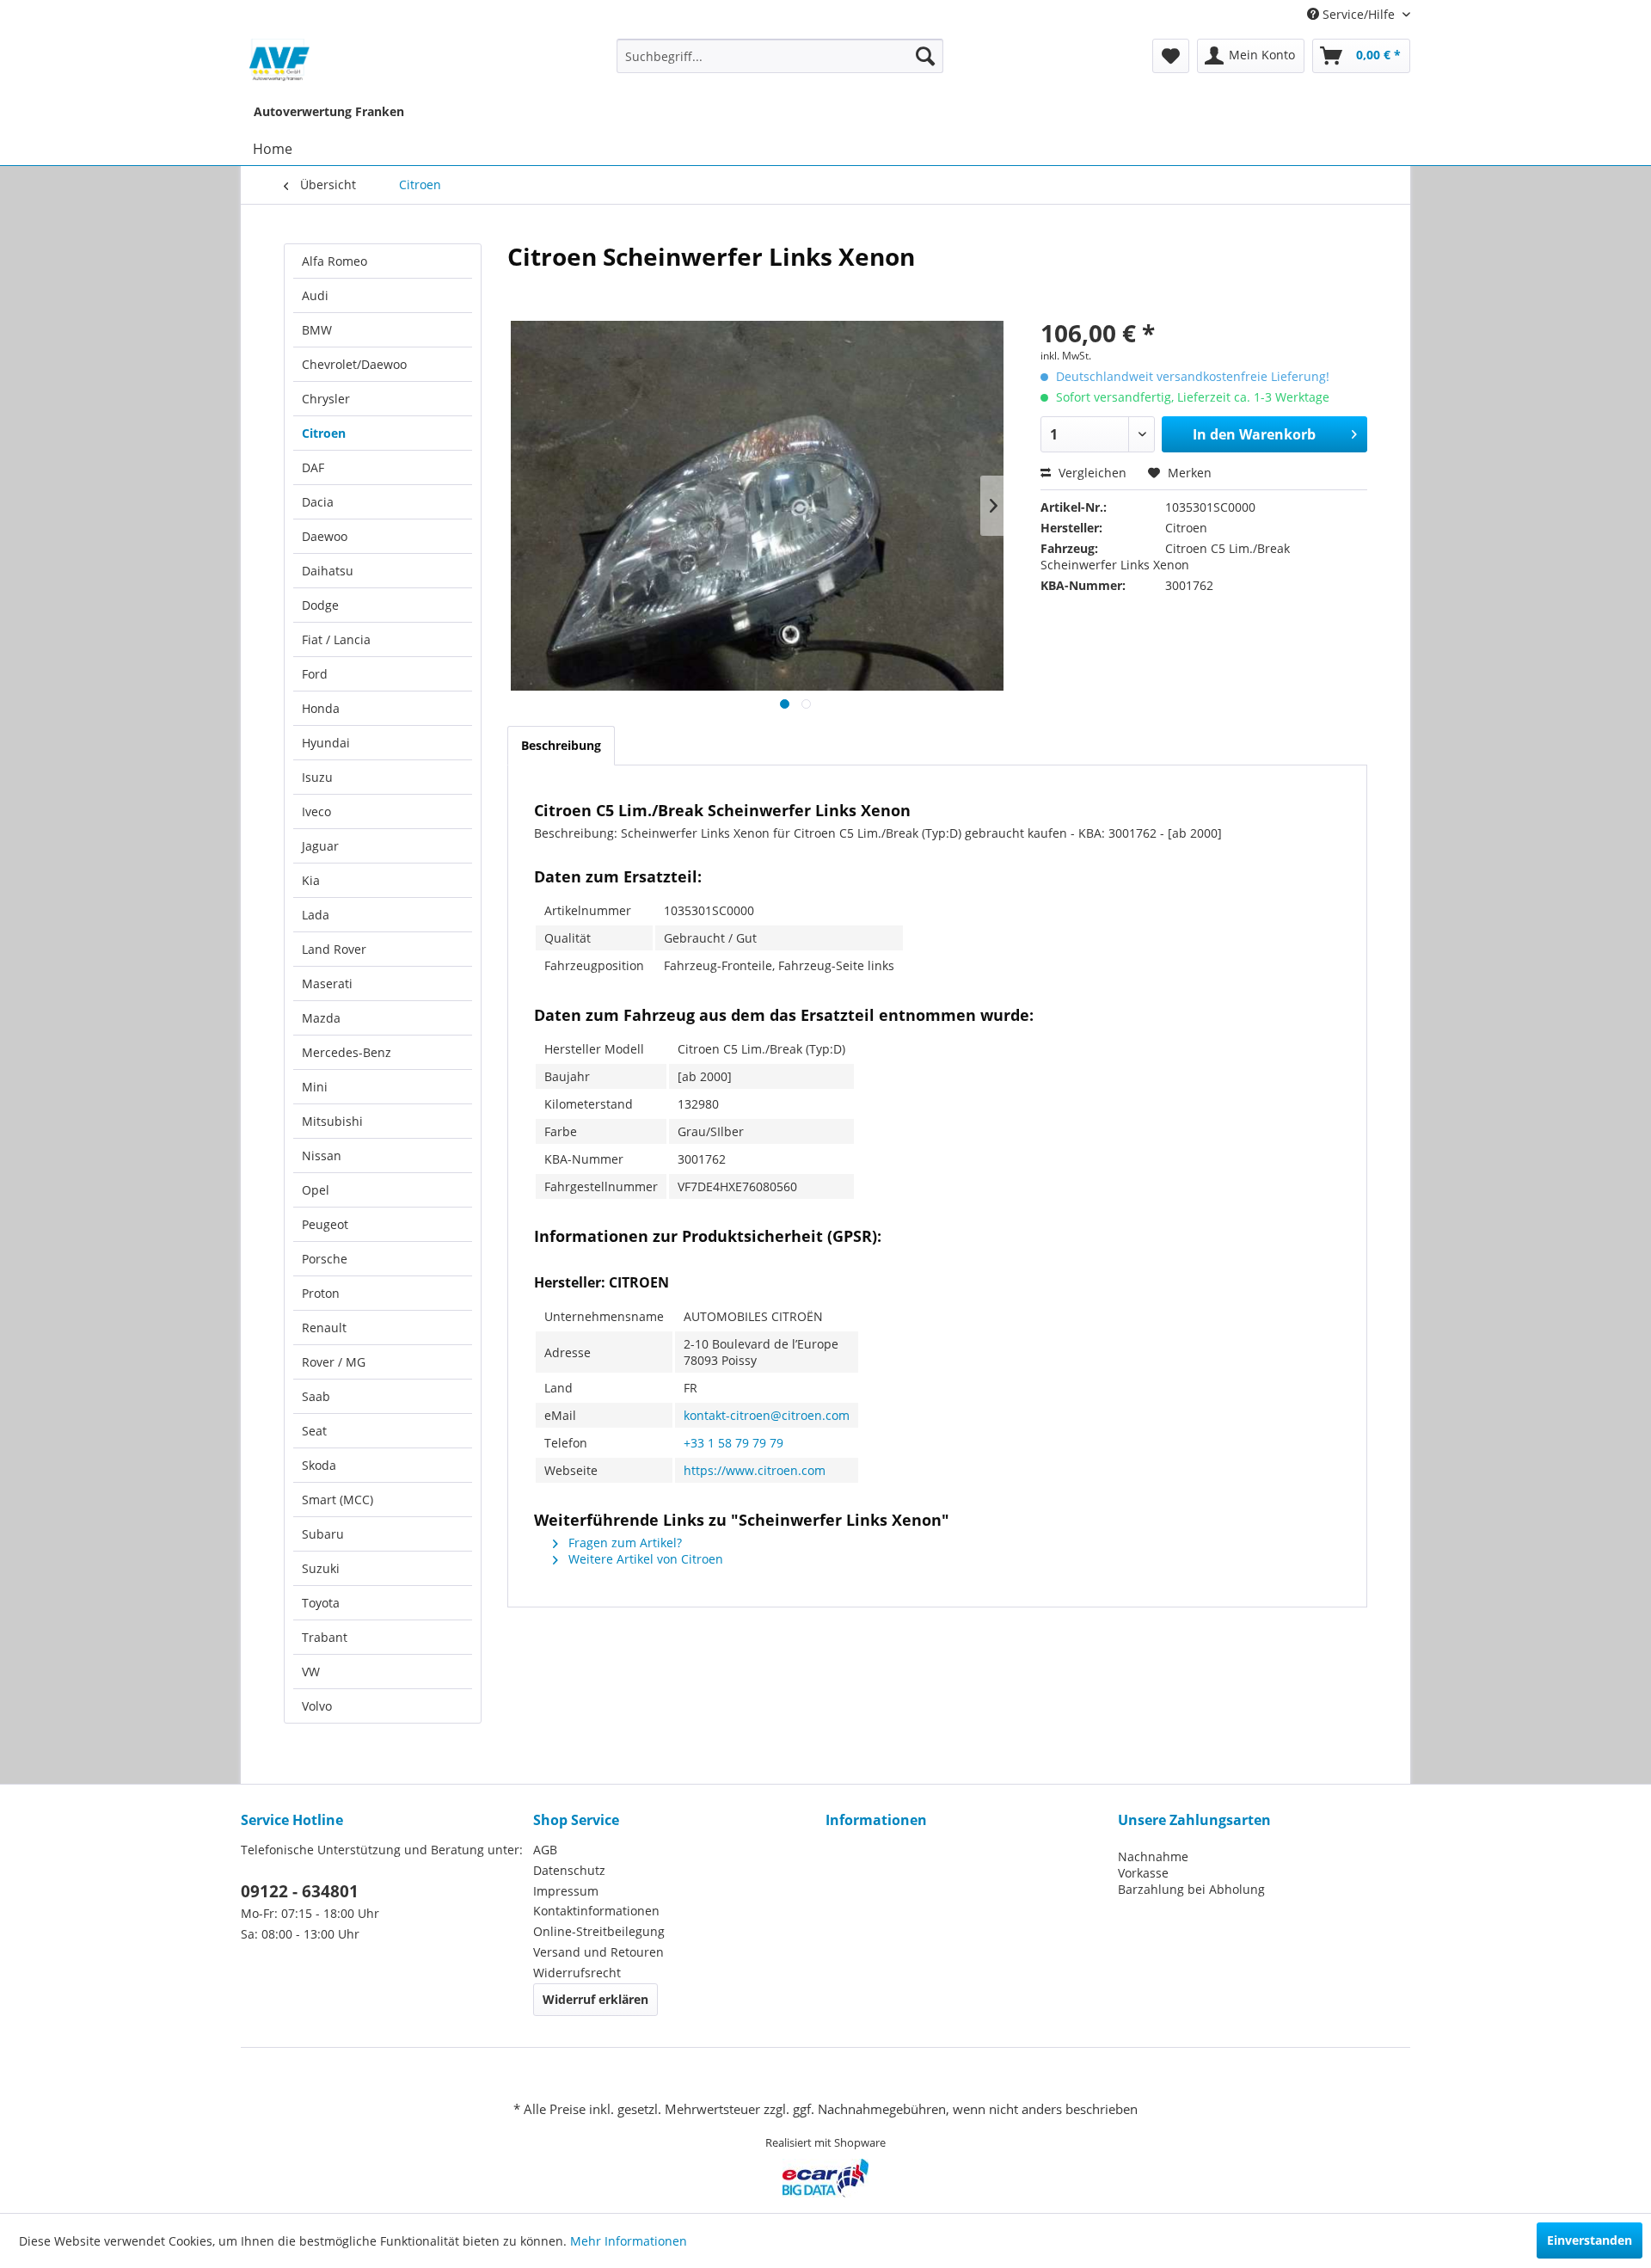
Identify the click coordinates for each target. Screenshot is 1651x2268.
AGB (545, 1850)
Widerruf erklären (595, 1999)
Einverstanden (1590, 2240)
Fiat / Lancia (336, 639)
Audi (315, 295)
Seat (314, 1431)
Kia (311, 880)
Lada (316, 915)
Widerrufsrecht (577, 1973)
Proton (321, 1293)
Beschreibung (561, 745)
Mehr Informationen (629, 2241)
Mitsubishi (332, 1121)
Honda (321, 708)
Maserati (327, 983)
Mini (315, 1087)
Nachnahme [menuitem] (1153, 1856)
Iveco (316, 811)
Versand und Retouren (598, 1952)
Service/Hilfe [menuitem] (1359, 14)
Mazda (321, 1018)
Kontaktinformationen (596, 1911)
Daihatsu (328, 571)
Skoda (319, 1465)
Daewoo (325, 536)
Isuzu (317, 777)
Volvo (317, 1706)
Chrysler (326, 399)
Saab (316, 1396)
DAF (313, 467)
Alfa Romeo (334, 261)
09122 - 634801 (300, 1891)
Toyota (321, 1603)
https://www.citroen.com (755, 1470)
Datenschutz (569, 1870)
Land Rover (334, 949)
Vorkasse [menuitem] (1143, 1873)
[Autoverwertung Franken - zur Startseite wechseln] (280, 60)
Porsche (325, 1259)
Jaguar (320, 846)
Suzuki (321, 1568)
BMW (317, 330)
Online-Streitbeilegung (599, 1931)
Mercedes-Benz (347, 1052)
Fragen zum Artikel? (623, 1543)
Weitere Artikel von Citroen (644, 1559)
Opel (316, 1190)
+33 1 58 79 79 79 (733, 1443)
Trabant (325, 1637)
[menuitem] (780, 56)
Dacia (318, 502)
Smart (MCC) (338, 1500)
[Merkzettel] (1171, 56)
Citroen (324, 433)
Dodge (320, 605)
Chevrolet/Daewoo (354, 364)
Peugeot (325, 1224)
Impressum (566, 1891)
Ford (315, 674)
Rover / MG (334, 1362)
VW (311, 1672)
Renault (324, 1328)
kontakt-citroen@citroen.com (767, 1415)
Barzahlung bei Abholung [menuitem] (1191, 1889)
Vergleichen (1091, 473)
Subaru (323, 1534)
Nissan (322, 1156)
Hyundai (326, 743)
